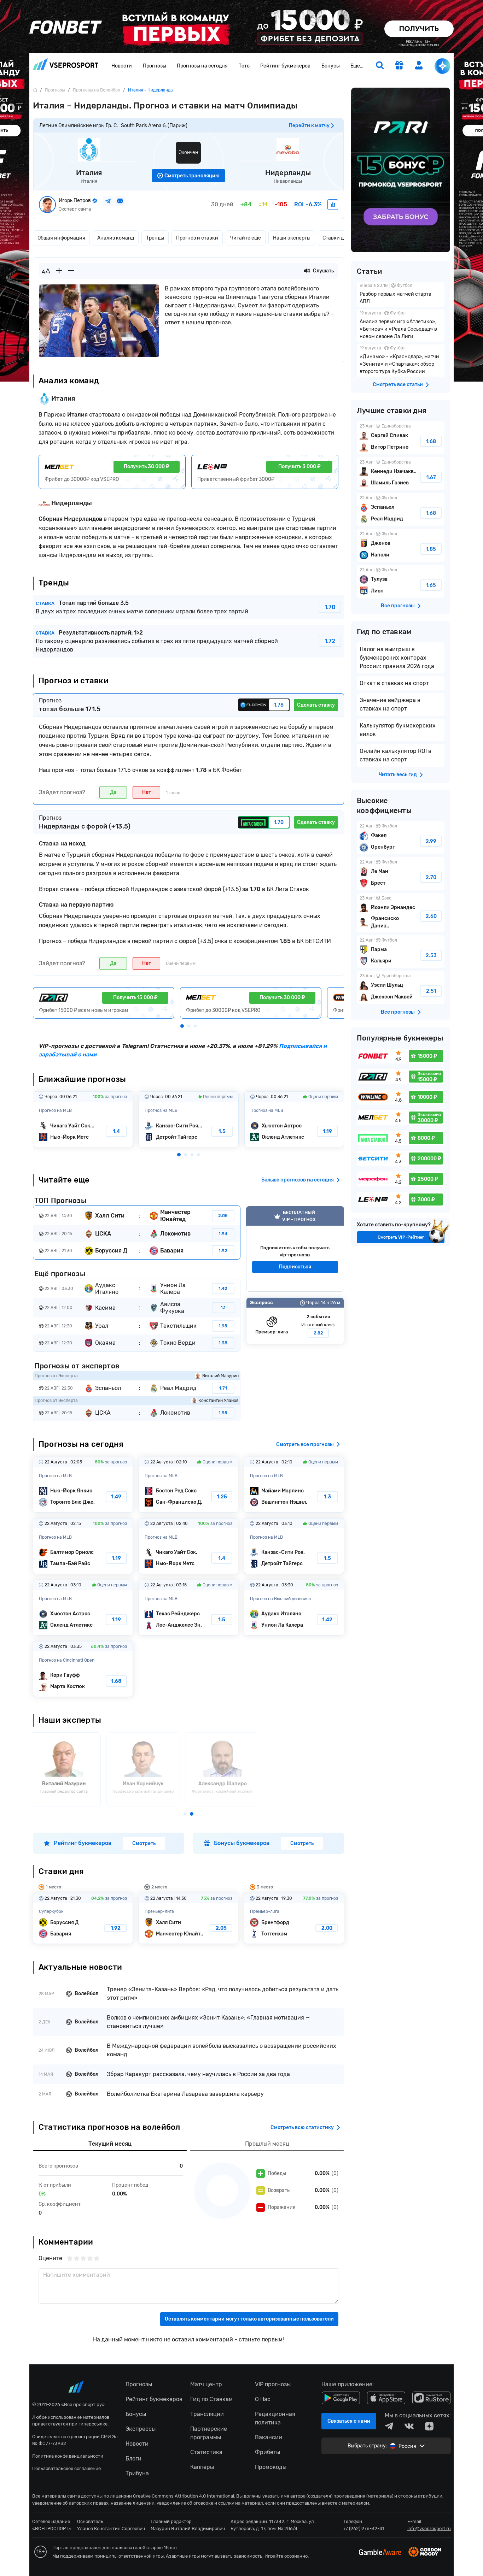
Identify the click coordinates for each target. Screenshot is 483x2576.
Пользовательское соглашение (66, 2468)
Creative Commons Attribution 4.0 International (184, 2496)
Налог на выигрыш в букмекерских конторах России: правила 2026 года (397, 658)
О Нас (263, 2399)
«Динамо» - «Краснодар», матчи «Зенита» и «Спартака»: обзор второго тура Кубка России (401, 361)
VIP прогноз (295, 1249)
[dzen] (429, 2426)
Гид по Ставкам (211, 2399)
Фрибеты (267, 2452)
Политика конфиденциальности (68, 2456)
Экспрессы (141, 2429)
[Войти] (419, 65)
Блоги (133, 2459)
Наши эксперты (292, 238)
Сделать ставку (316, 705)
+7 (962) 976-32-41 (364, 2528)
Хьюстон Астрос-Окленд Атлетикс (294, 1119)
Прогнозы (155, 66)
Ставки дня (336, 238)
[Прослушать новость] (307, 271)
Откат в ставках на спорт (394, 683)
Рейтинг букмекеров (285, 66)
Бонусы (331, 66)
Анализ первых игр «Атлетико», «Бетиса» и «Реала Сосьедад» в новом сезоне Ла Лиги (401, 326)
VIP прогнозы (273, 2384)
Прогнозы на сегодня (202, 66)
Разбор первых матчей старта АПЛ (401, 294)
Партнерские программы (209, 2433)
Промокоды (271, 2467)
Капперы (202, 2467)
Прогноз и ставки (197, 238)
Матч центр (206, 2384)
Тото (244, 66)
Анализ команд (116, 238)
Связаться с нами (349, 2421)
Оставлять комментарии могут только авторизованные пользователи (249, 2319)
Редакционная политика (275, 2418)
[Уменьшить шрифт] (71, 271)
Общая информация (61, 238)
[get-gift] (399, 66)
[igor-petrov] (333, 205)
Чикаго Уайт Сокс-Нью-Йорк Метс (83, 1119)
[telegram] (389, 2426)
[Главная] (35, 90)
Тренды (155, 238)
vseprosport (66, 66)
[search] (380, 66)
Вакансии (269, 2437)
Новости (122, 66)
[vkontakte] (409, 2426)
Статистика (206, 2452)
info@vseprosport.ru (429, 2528)
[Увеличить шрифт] (59, 271)
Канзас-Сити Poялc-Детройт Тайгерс (189, 1119)
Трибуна (137, 2473)
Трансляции (207, 2414)
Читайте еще (246, 238)
